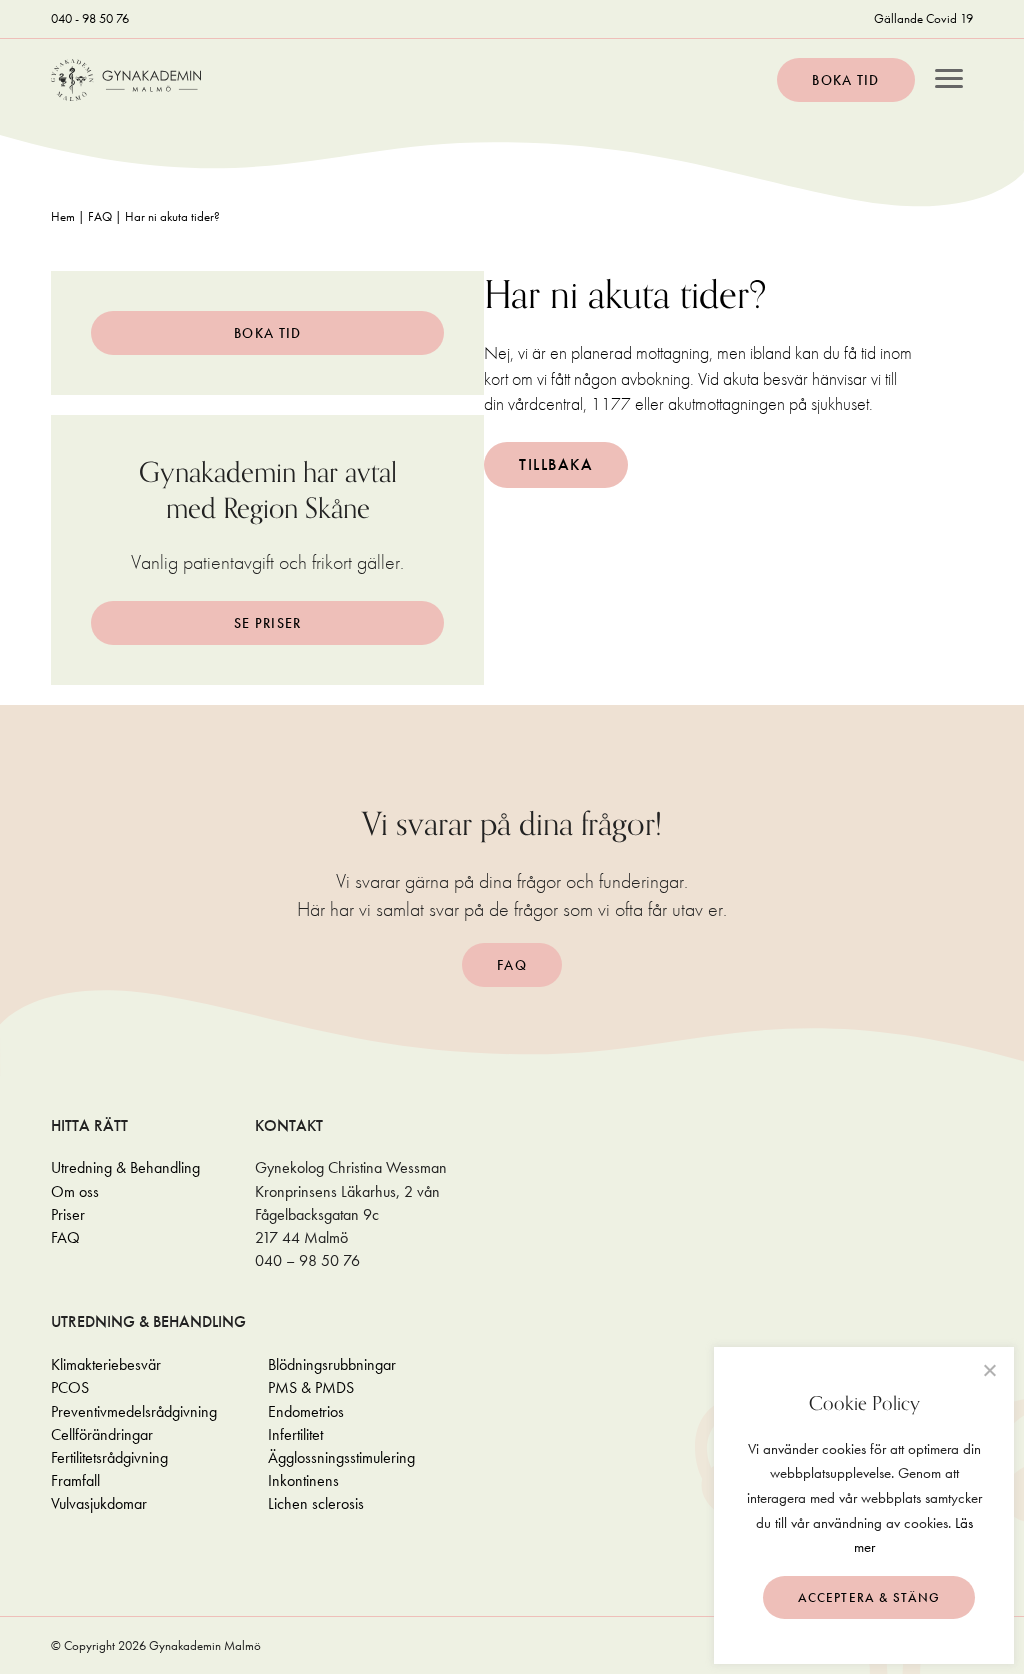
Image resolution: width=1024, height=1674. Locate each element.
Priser (68, 1214)
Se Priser (268, 623)
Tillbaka (556, 464)
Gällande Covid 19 (923, 18)
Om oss (75, 1191)
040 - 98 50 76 (90, 18)
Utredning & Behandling (125, 1167)
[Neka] (989, 1370)
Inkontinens (303, 1480)
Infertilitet (295, 1434)
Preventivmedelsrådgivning (134, 1411)
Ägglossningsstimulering (341, 1457)
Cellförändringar (102, 1434)
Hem (63, 216)
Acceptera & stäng (869, 1597)
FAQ (100, 216)
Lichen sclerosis (316, 1503)
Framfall (75, 1480)
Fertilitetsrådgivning (109, 1457)
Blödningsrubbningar (332, 1364)
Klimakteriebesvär (106, 1364)
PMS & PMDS (311, 1387)
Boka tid (845, 80)
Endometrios (306, 1411)
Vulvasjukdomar (99, 1503)
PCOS (70, 1387)
